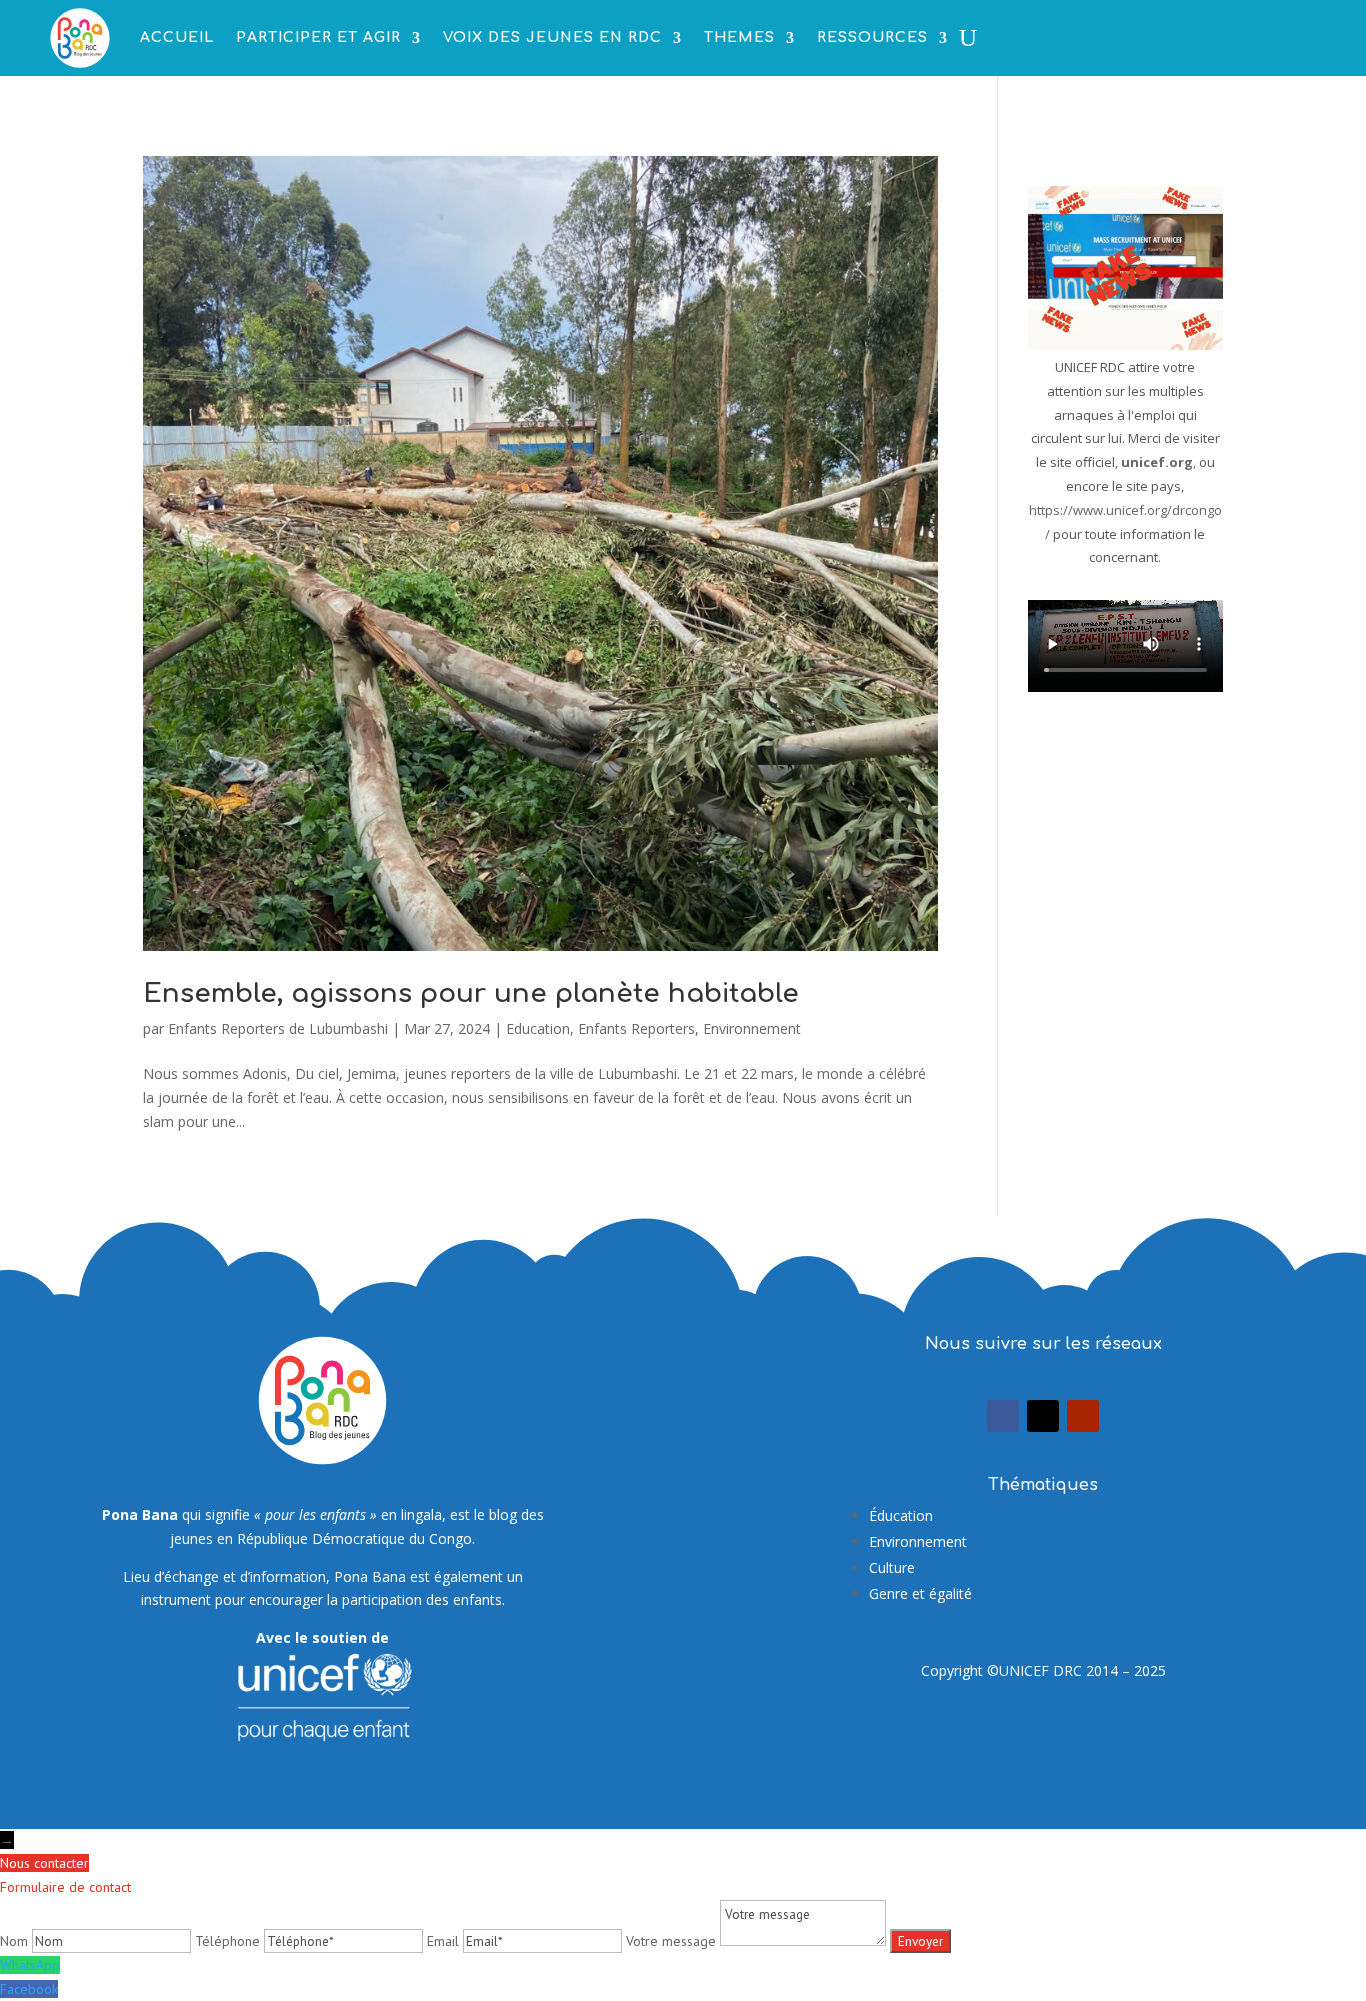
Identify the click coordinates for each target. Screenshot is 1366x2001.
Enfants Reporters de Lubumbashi (278, 1028)
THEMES (739, 37)
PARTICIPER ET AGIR (318, 37)
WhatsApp (30, 1965)
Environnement (752, 1028)
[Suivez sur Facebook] (1003, 1416)
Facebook (29, 1989)
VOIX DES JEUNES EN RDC (552, 37)
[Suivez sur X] (1043, 1416)
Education (538, 1028)
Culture (892, 1567)
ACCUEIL (177, 37)
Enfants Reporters (636, 1028)
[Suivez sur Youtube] (1083, 1416)
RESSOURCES (872, 37)
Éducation (901, 1515)
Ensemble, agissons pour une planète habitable (471, 993)
